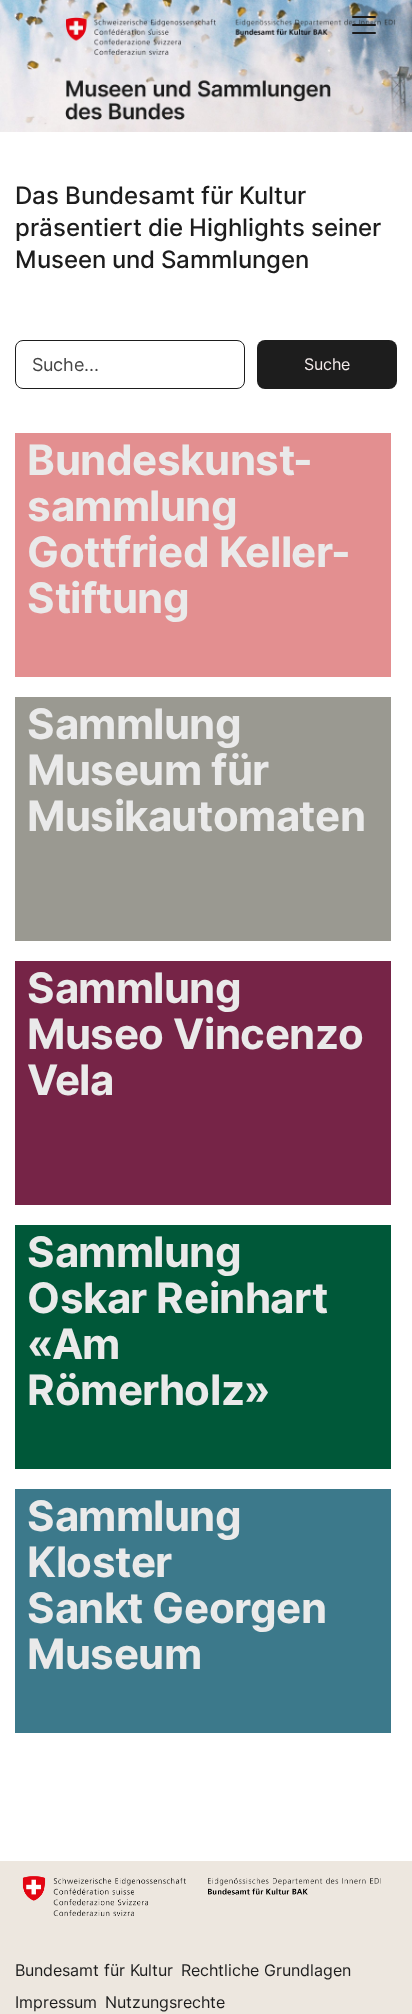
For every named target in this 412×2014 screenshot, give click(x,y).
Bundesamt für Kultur (94, 1970)
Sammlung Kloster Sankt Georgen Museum (177, 1586)
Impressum (56, 2002)
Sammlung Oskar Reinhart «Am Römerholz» (177, 1322)
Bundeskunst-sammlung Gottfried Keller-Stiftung (189, 530)
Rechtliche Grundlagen (266, 1970)
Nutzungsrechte (165, 2002)
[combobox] (130, 364)
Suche (327, 364)
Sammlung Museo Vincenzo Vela (195, 1035)
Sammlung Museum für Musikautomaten (196, 771)
